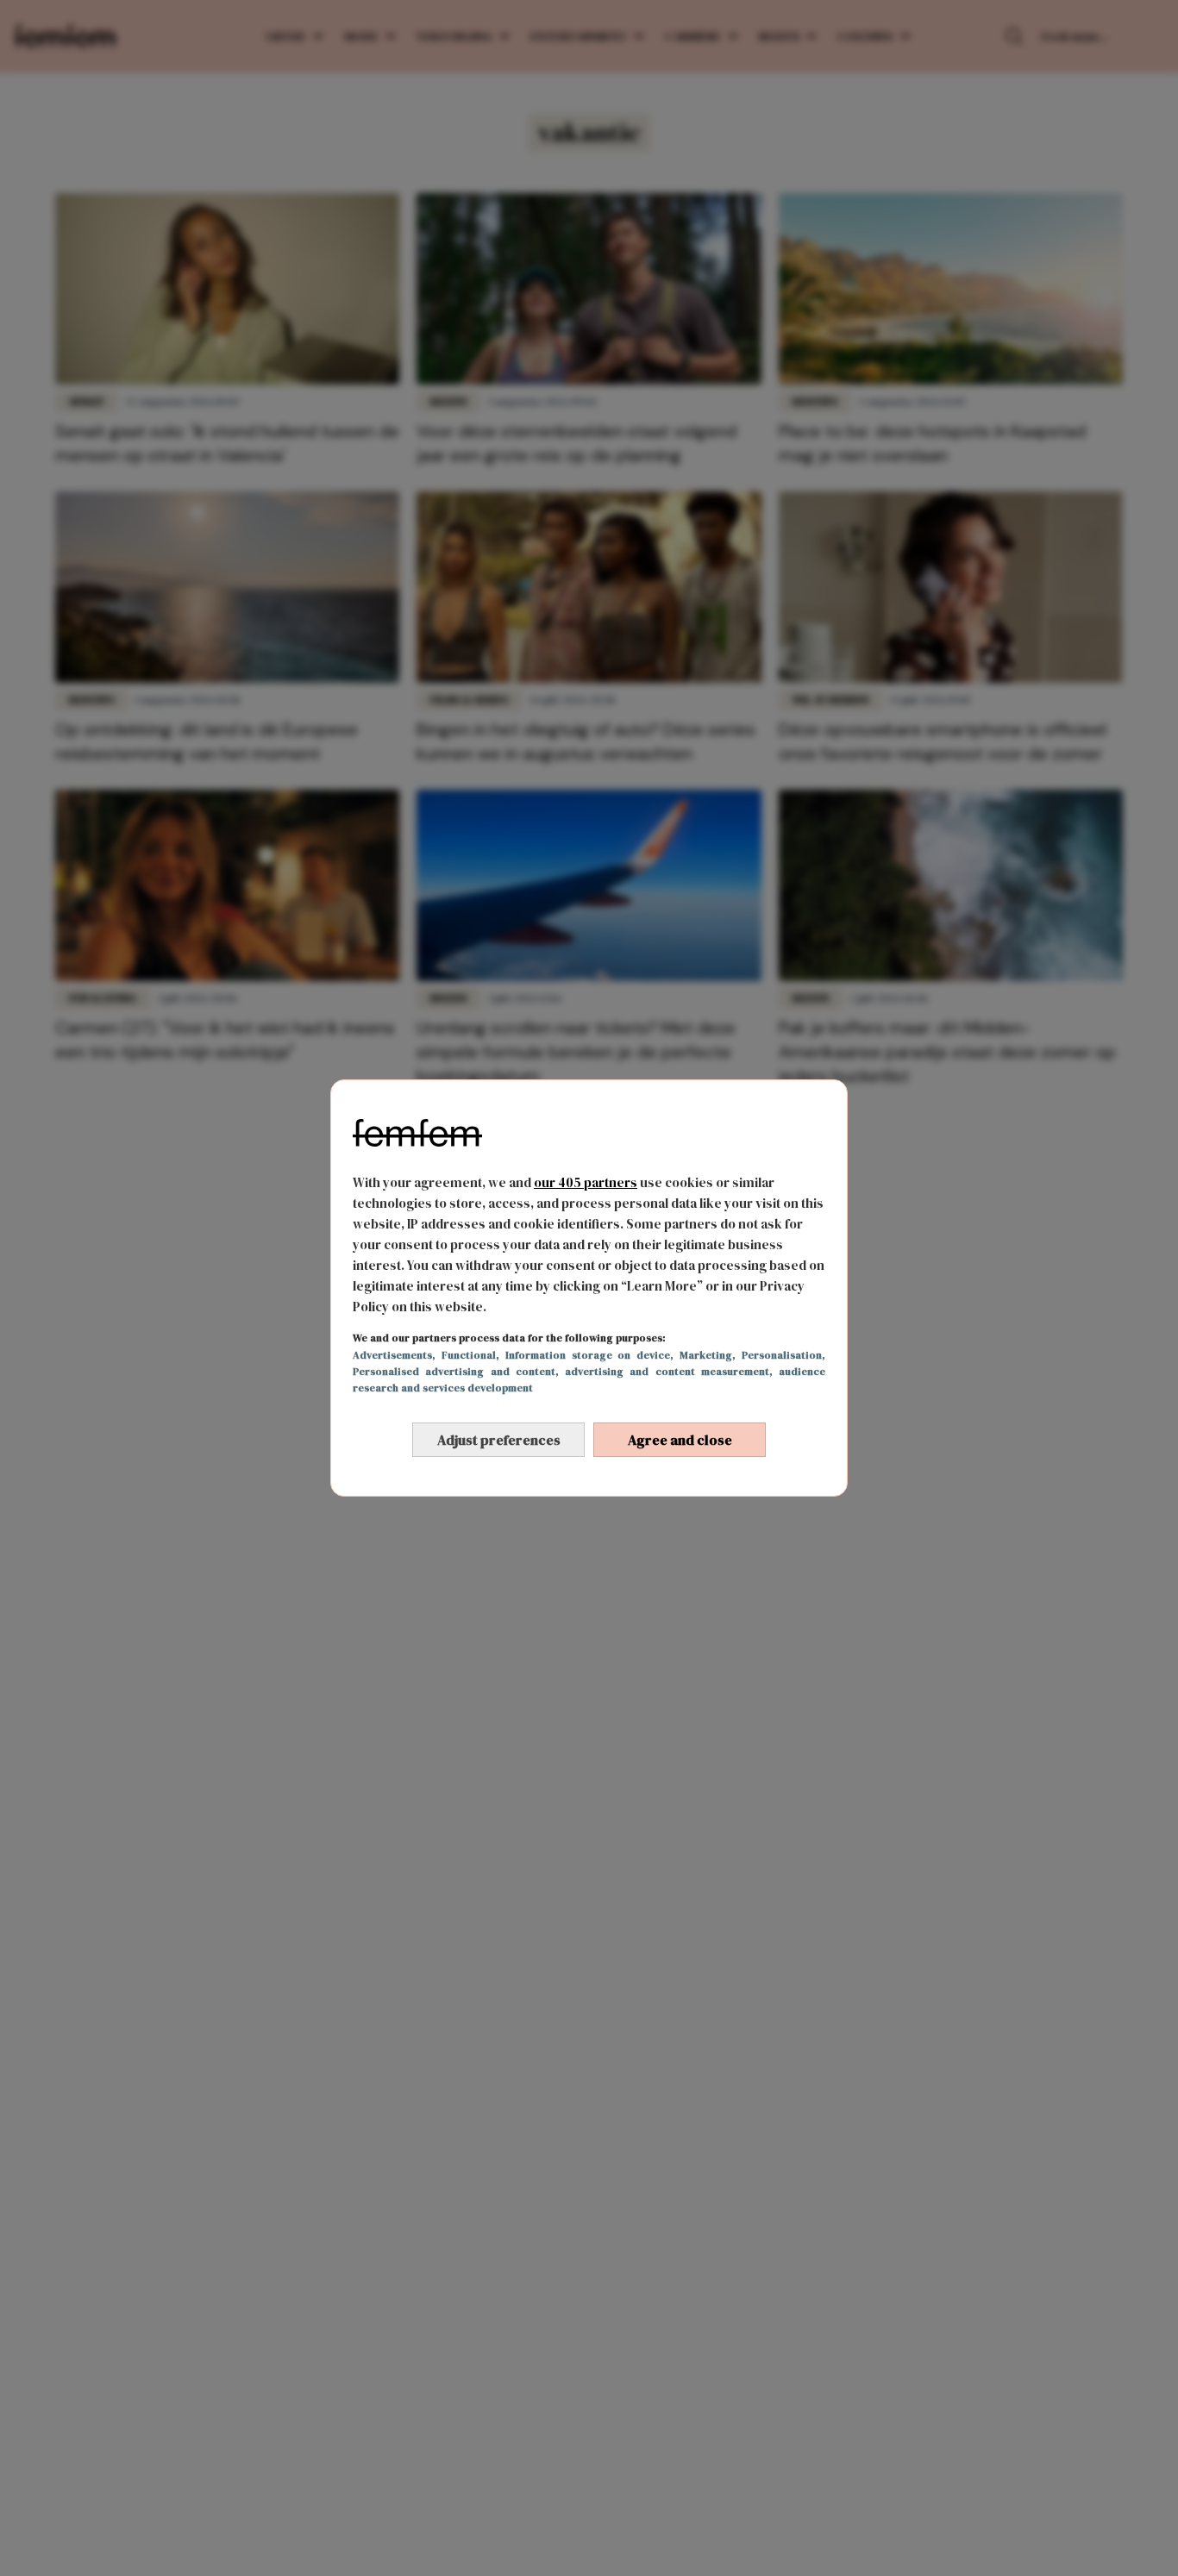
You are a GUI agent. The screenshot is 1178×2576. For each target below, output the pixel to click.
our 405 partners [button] (586, 1182)
